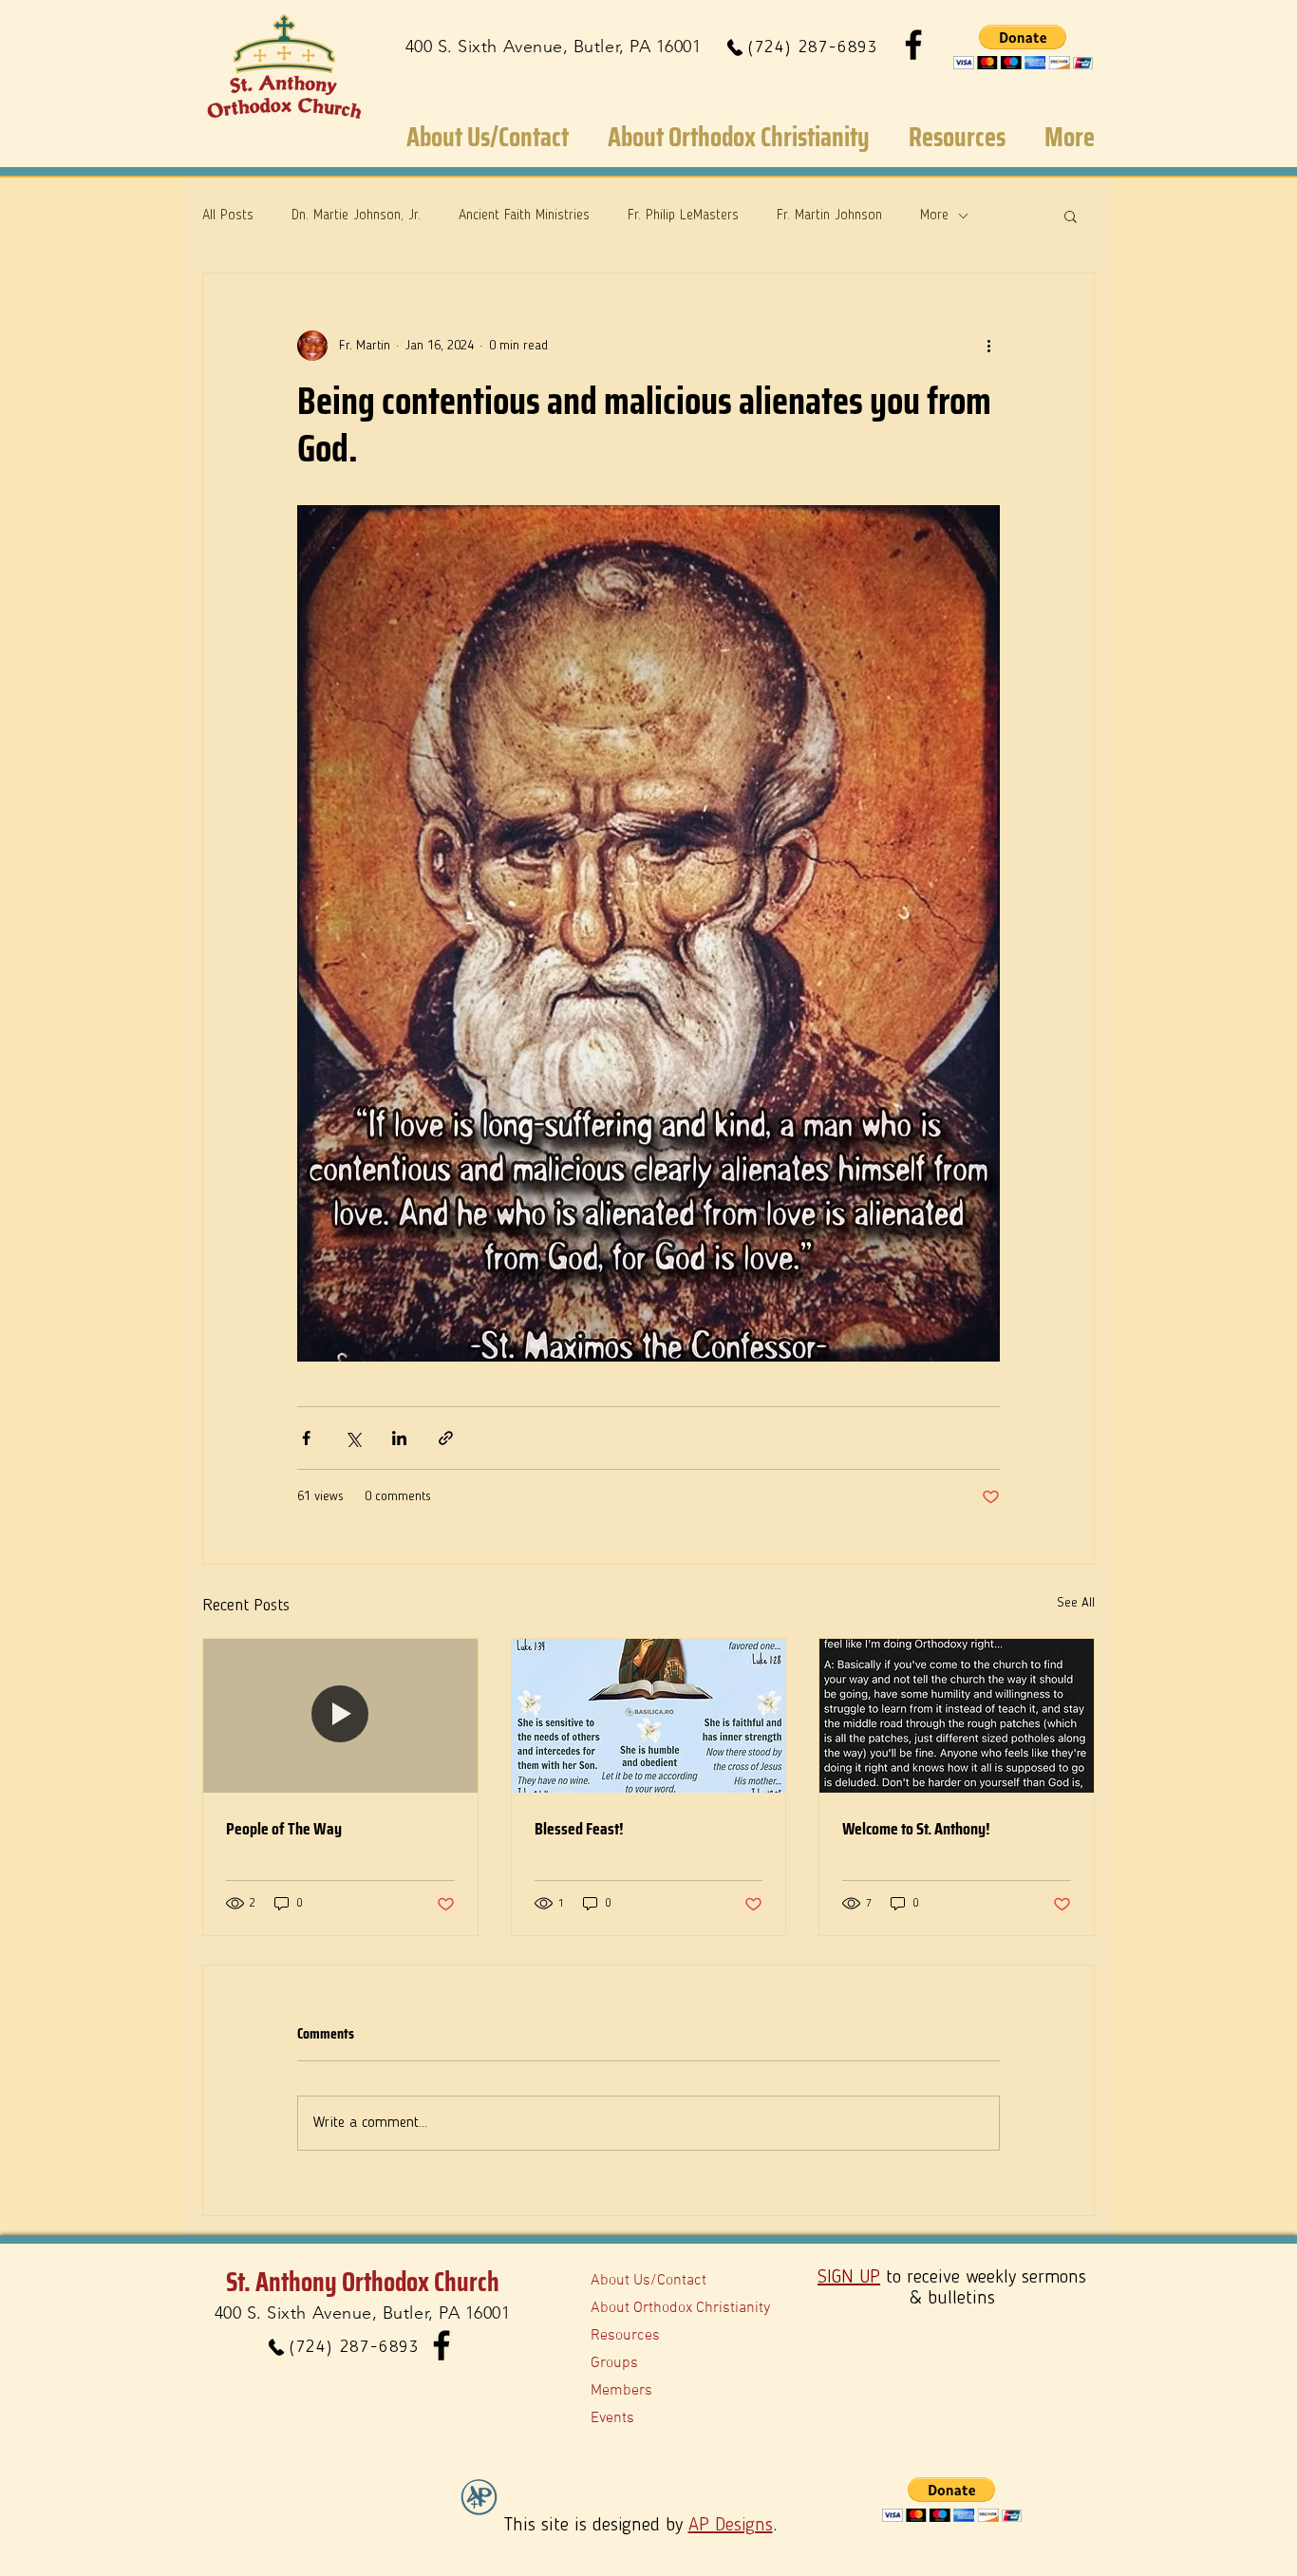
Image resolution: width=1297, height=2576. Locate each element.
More (934, 216)
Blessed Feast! (579, 1829)
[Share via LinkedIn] (399, 1438)
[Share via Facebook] (306, 1438)
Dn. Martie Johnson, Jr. (356, 216)
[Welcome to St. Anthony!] (957, 1716)
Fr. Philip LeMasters (683, 216)
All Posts (228, 216)
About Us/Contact (648, 2281)
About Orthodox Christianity (680, 2308)
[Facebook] (913, 45)
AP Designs (731, 2526)
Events (612, 2418)
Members (621, 2391)
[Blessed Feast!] (649, 1716)
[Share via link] (446, 1438)
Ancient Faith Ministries (524, 216)
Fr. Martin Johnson (829, 216)
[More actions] (988, 346)
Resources (625, 2336)
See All (1076, 1603)
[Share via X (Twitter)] (353, 1438)
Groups (614, 2363)
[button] (1023, 47)
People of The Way (284, 1829)
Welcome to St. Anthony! (916, 1829)
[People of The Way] (340, 1716)
